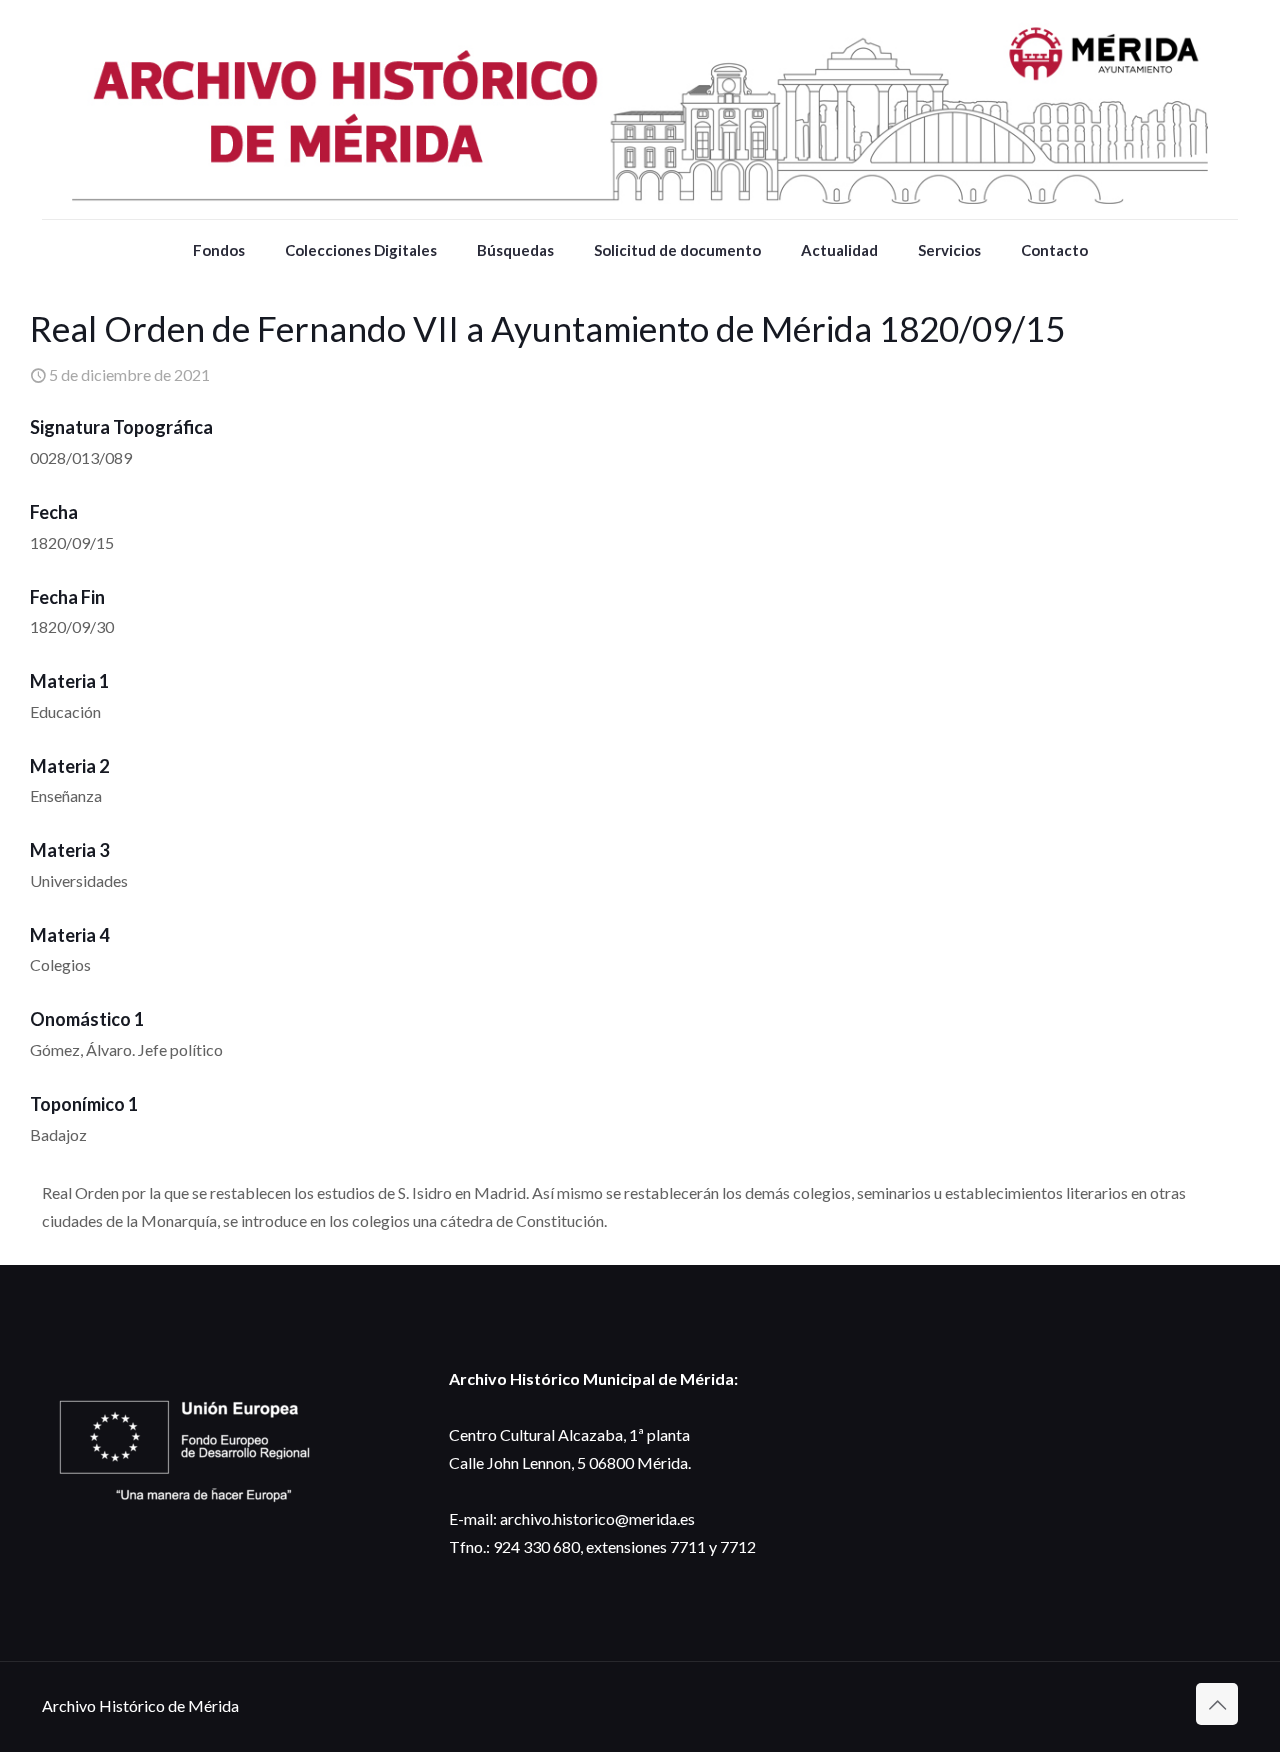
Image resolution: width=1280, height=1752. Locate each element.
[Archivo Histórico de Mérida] (640, 109)
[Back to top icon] (1217, 1704)
